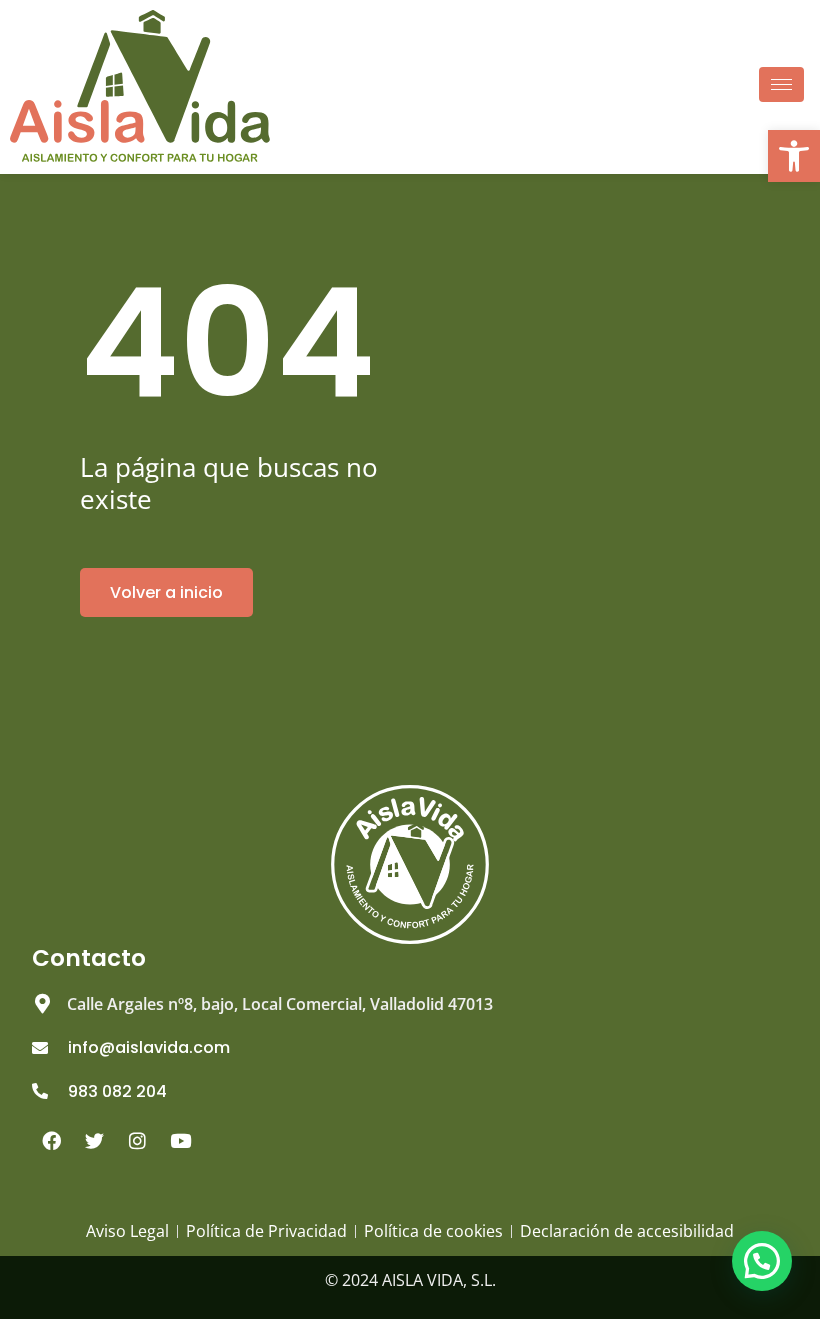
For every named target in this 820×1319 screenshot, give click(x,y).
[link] (794, 156)
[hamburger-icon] (781, 84)
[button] (762, 1261)
